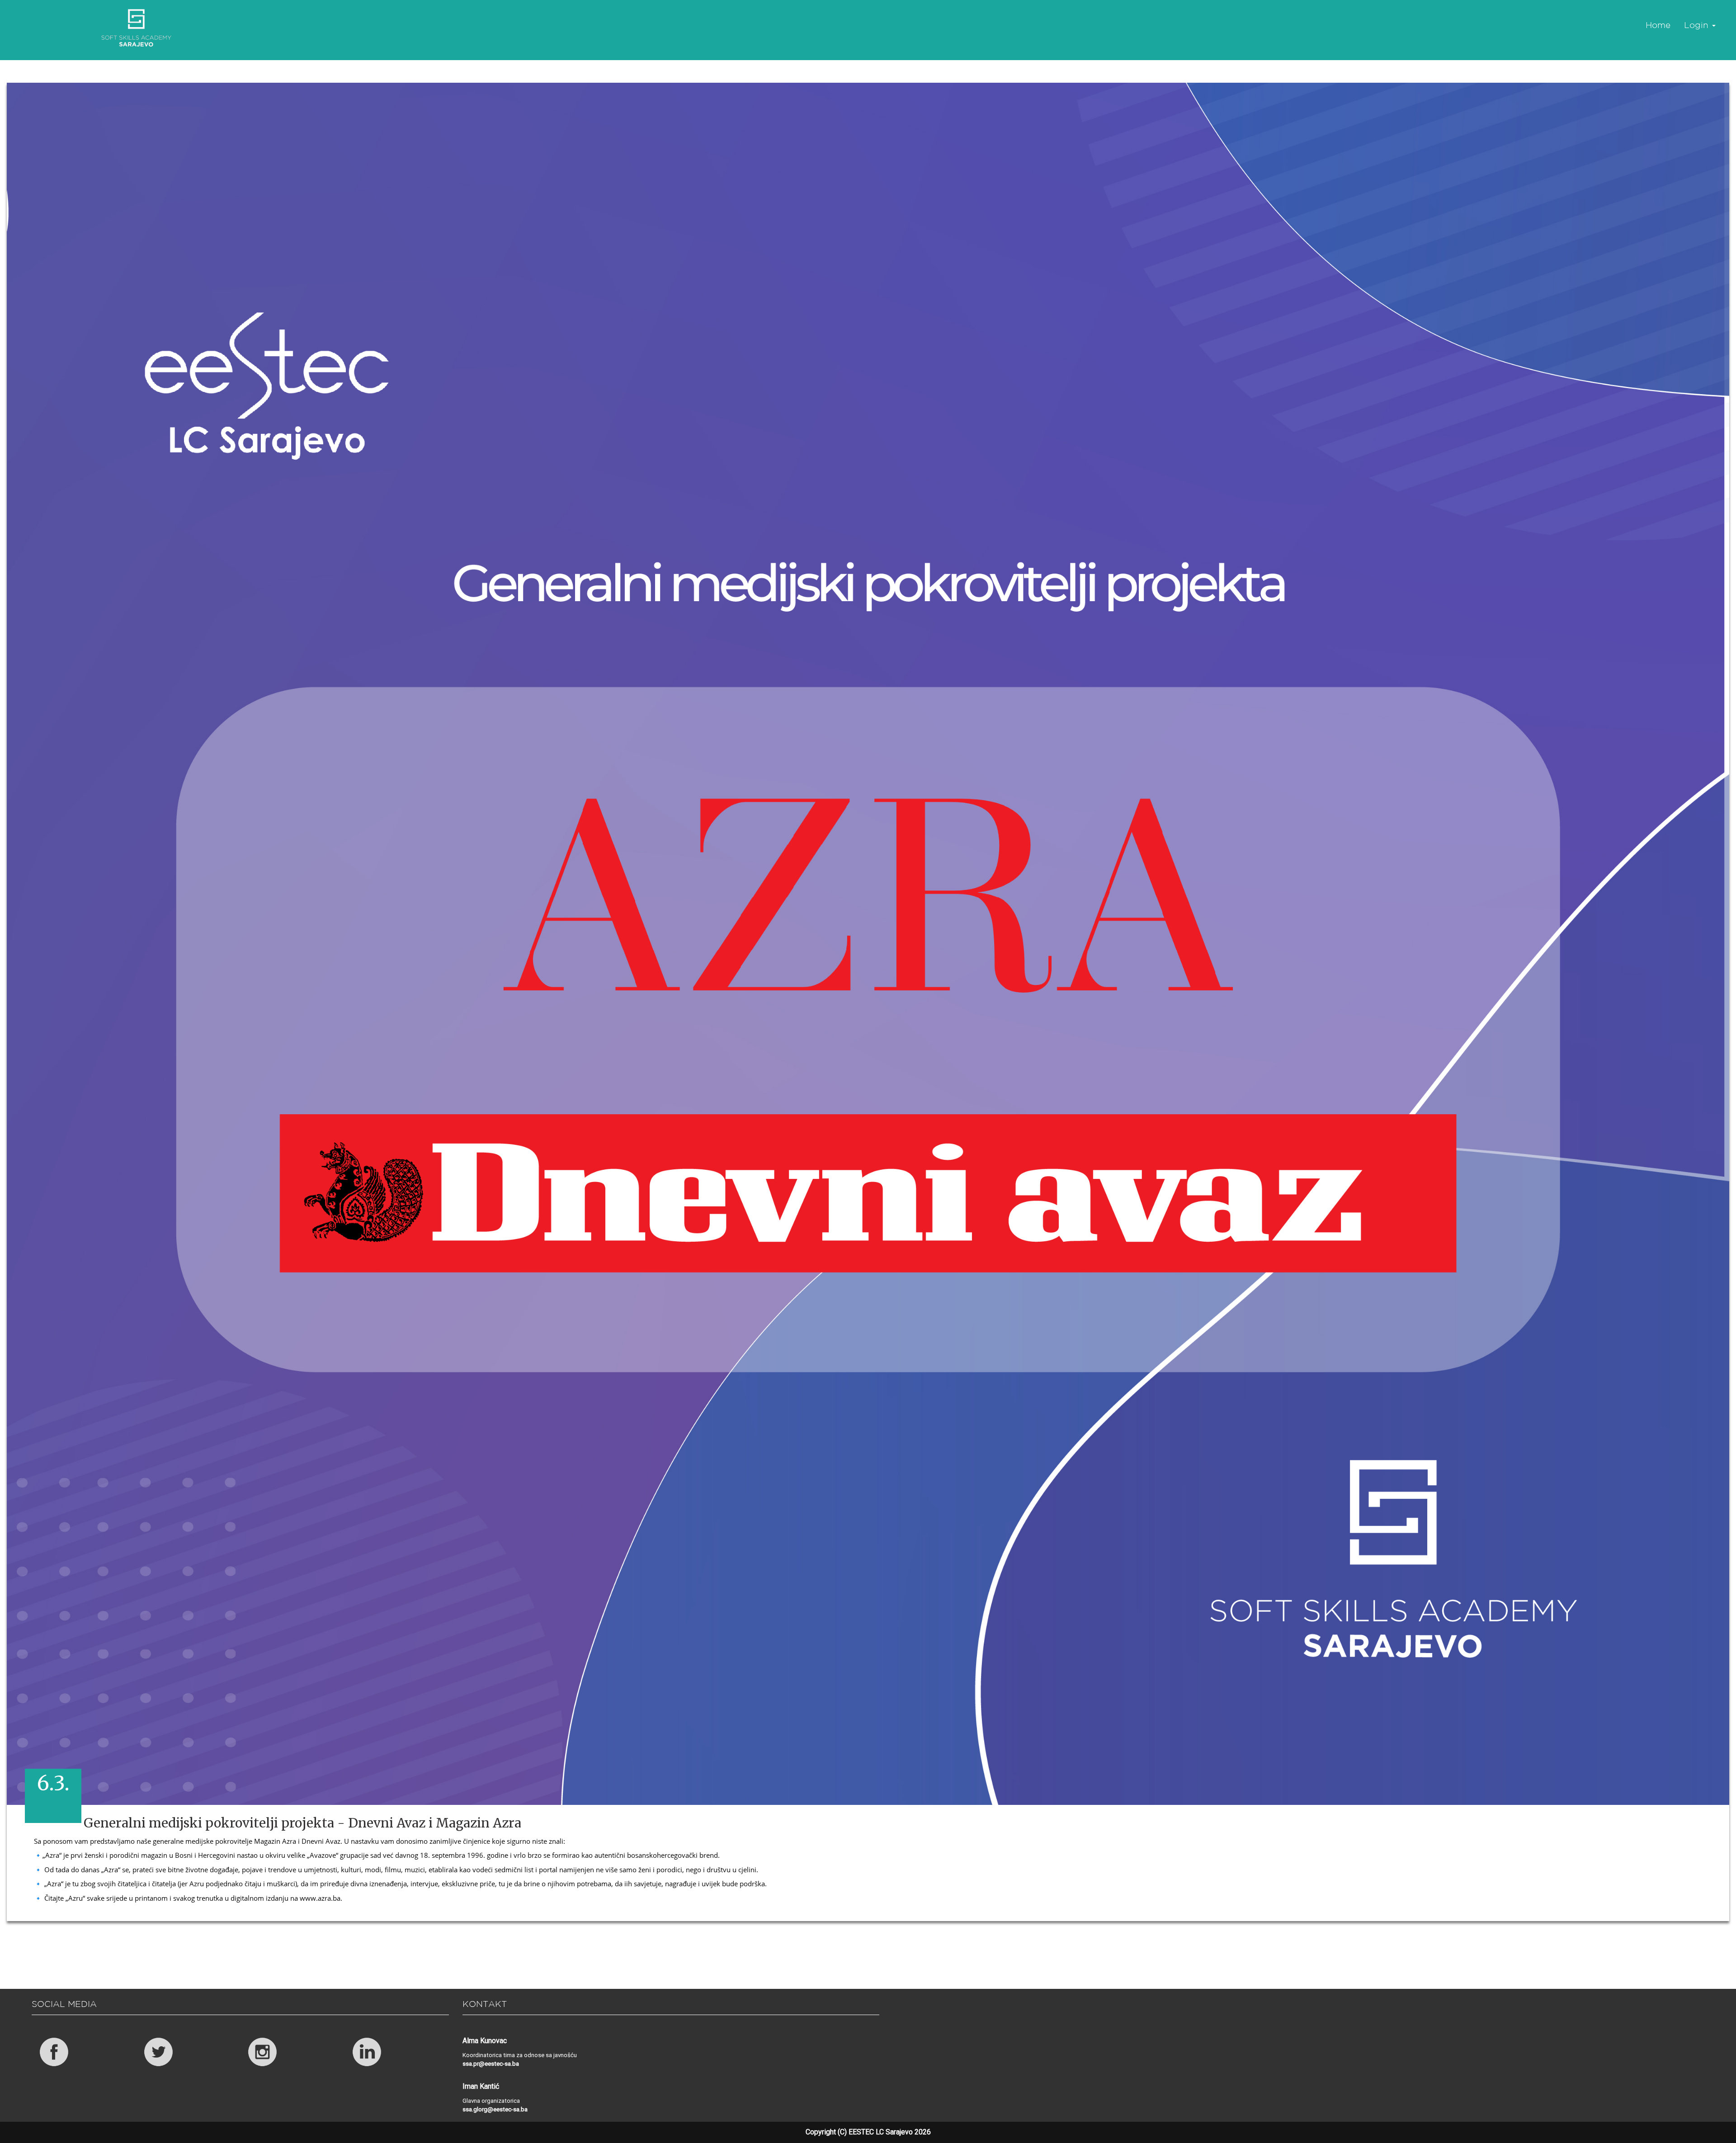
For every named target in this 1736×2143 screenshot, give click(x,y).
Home (1658, 25)
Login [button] (1698, 25)
